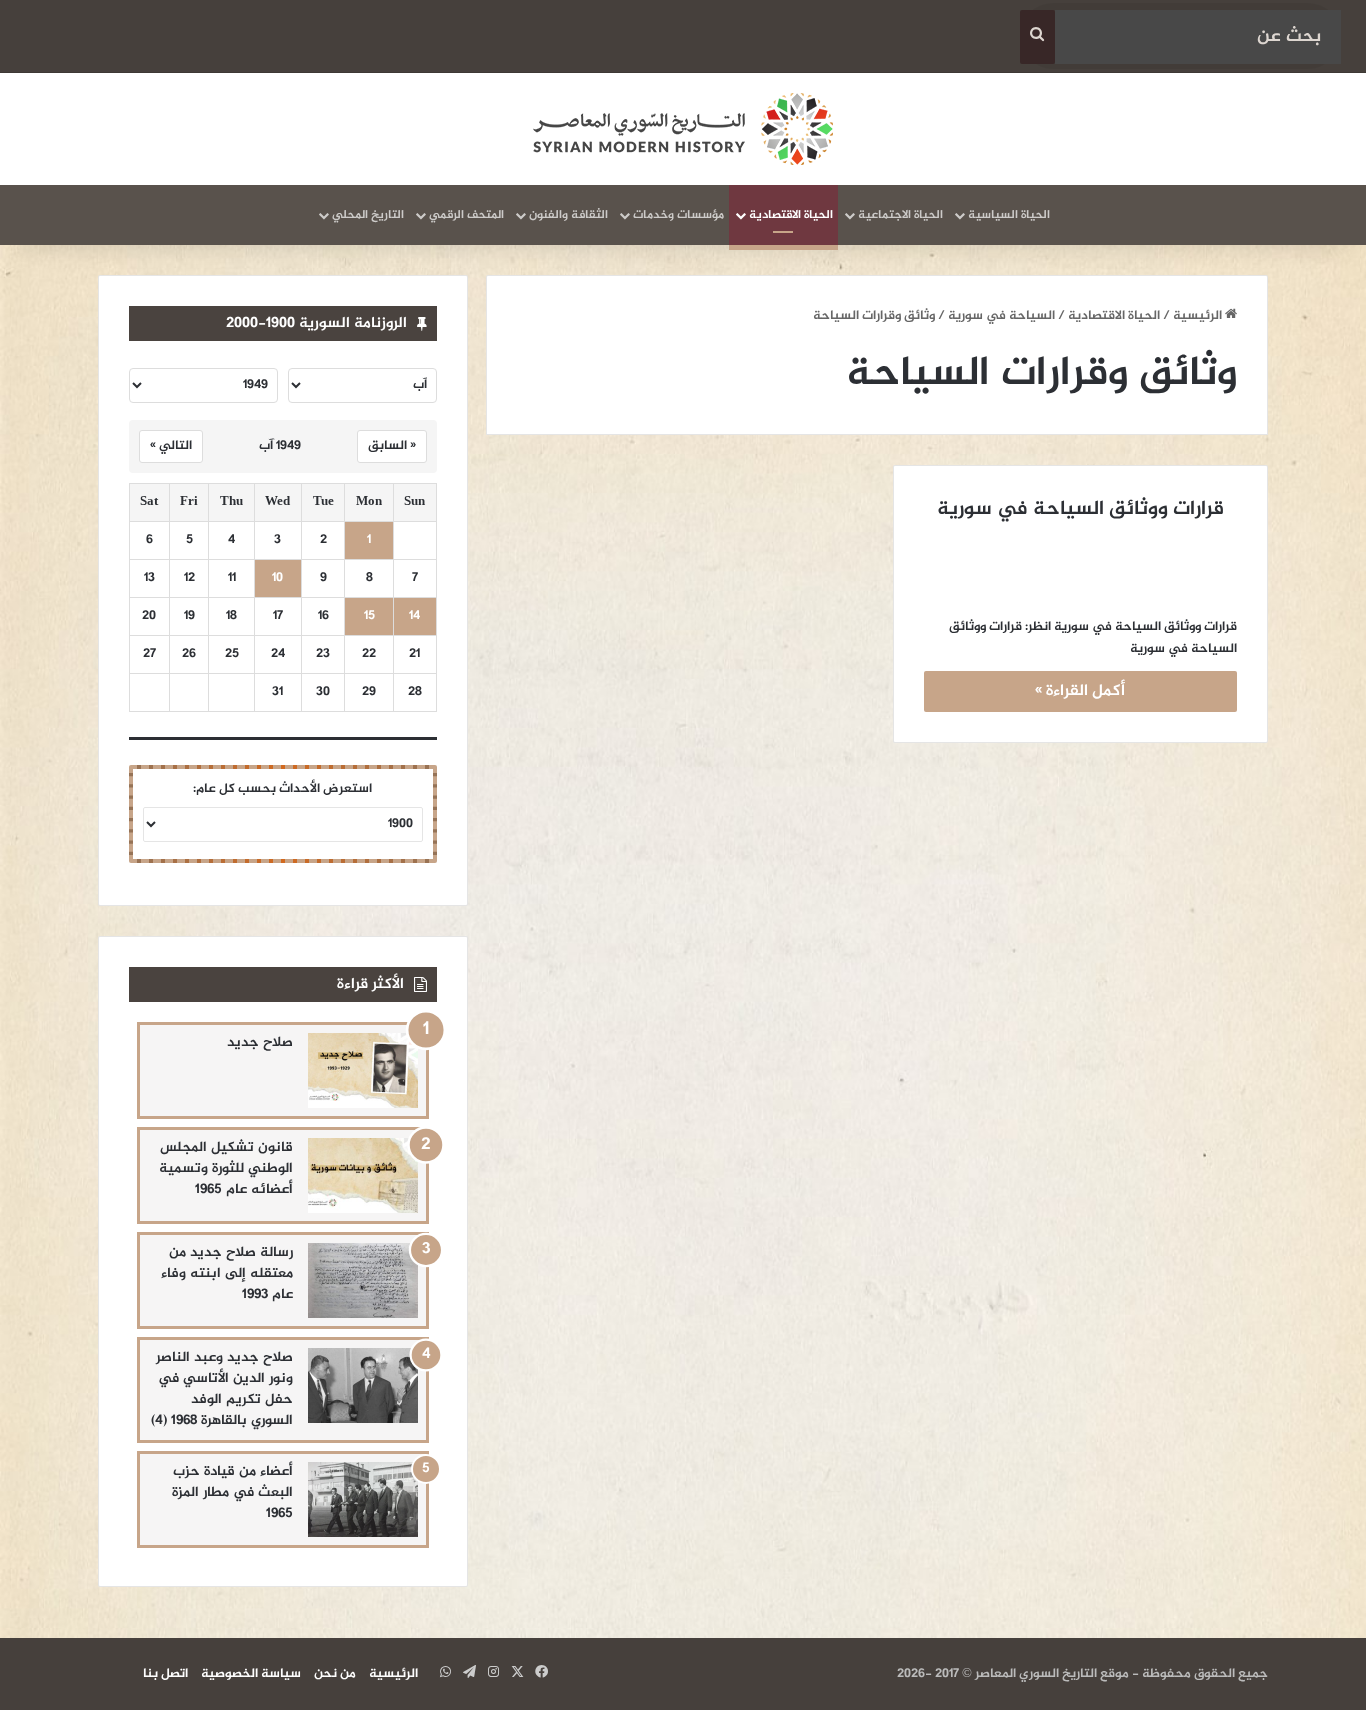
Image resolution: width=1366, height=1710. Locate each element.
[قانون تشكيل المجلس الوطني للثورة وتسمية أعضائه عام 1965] (363, 1175)
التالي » (171, 446)
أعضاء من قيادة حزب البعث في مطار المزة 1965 (232, 1492)
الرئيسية (1199, 316)
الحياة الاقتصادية (791, 215)
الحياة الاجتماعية (900, 215)
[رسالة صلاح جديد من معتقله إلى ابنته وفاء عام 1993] (363, 1280)
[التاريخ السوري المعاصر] (683, 129)
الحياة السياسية (1009, 215)
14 (414, 616)
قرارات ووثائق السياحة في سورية (1080, 509)
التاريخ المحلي (368, 215)
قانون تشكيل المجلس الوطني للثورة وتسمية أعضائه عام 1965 (226, 1168)
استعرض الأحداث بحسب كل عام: (282, 789)
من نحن (335, 1674)
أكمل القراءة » (1080, 691)
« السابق (392, 446)
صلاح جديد (260, 1042)
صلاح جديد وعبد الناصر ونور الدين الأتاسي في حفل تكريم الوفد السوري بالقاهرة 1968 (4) (222, 1389)
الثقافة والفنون (568, 215)
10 (277, 578)
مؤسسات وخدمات (678, 215)
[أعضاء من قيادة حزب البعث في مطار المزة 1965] (363, 1499)
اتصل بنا (165, 1674)
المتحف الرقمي (466, 215)
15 (369, 616)
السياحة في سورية (1001, 316)
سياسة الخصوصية (251, 1674)
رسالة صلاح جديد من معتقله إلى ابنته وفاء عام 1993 (227, 1273)
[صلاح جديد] (363, 1070)
